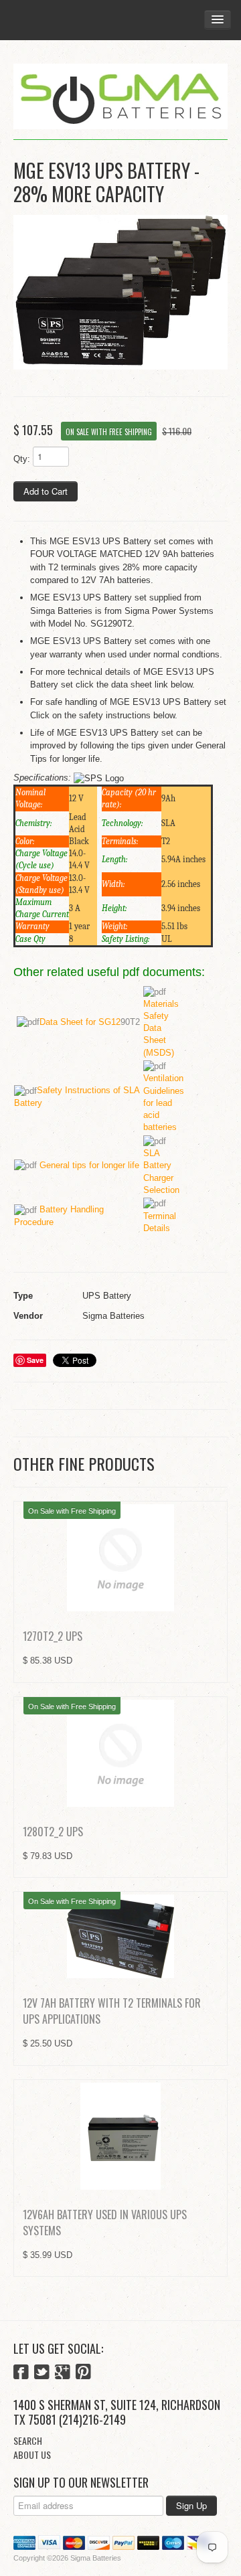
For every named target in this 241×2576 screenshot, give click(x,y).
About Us (32, 2454)
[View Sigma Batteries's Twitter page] (42, 2373)
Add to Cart (46, 491)
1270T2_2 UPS (53, 1636)
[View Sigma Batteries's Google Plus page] (63, 2373)
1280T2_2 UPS (53, 1832)
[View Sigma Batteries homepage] (120, 97)
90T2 (90, 1022)
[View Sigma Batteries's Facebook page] (21, 2373)
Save (35, 1360)
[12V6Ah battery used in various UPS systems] (120, 2136)
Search (28, 2440)
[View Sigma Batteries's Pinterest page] (83, 2373)
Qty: (22, 459)
